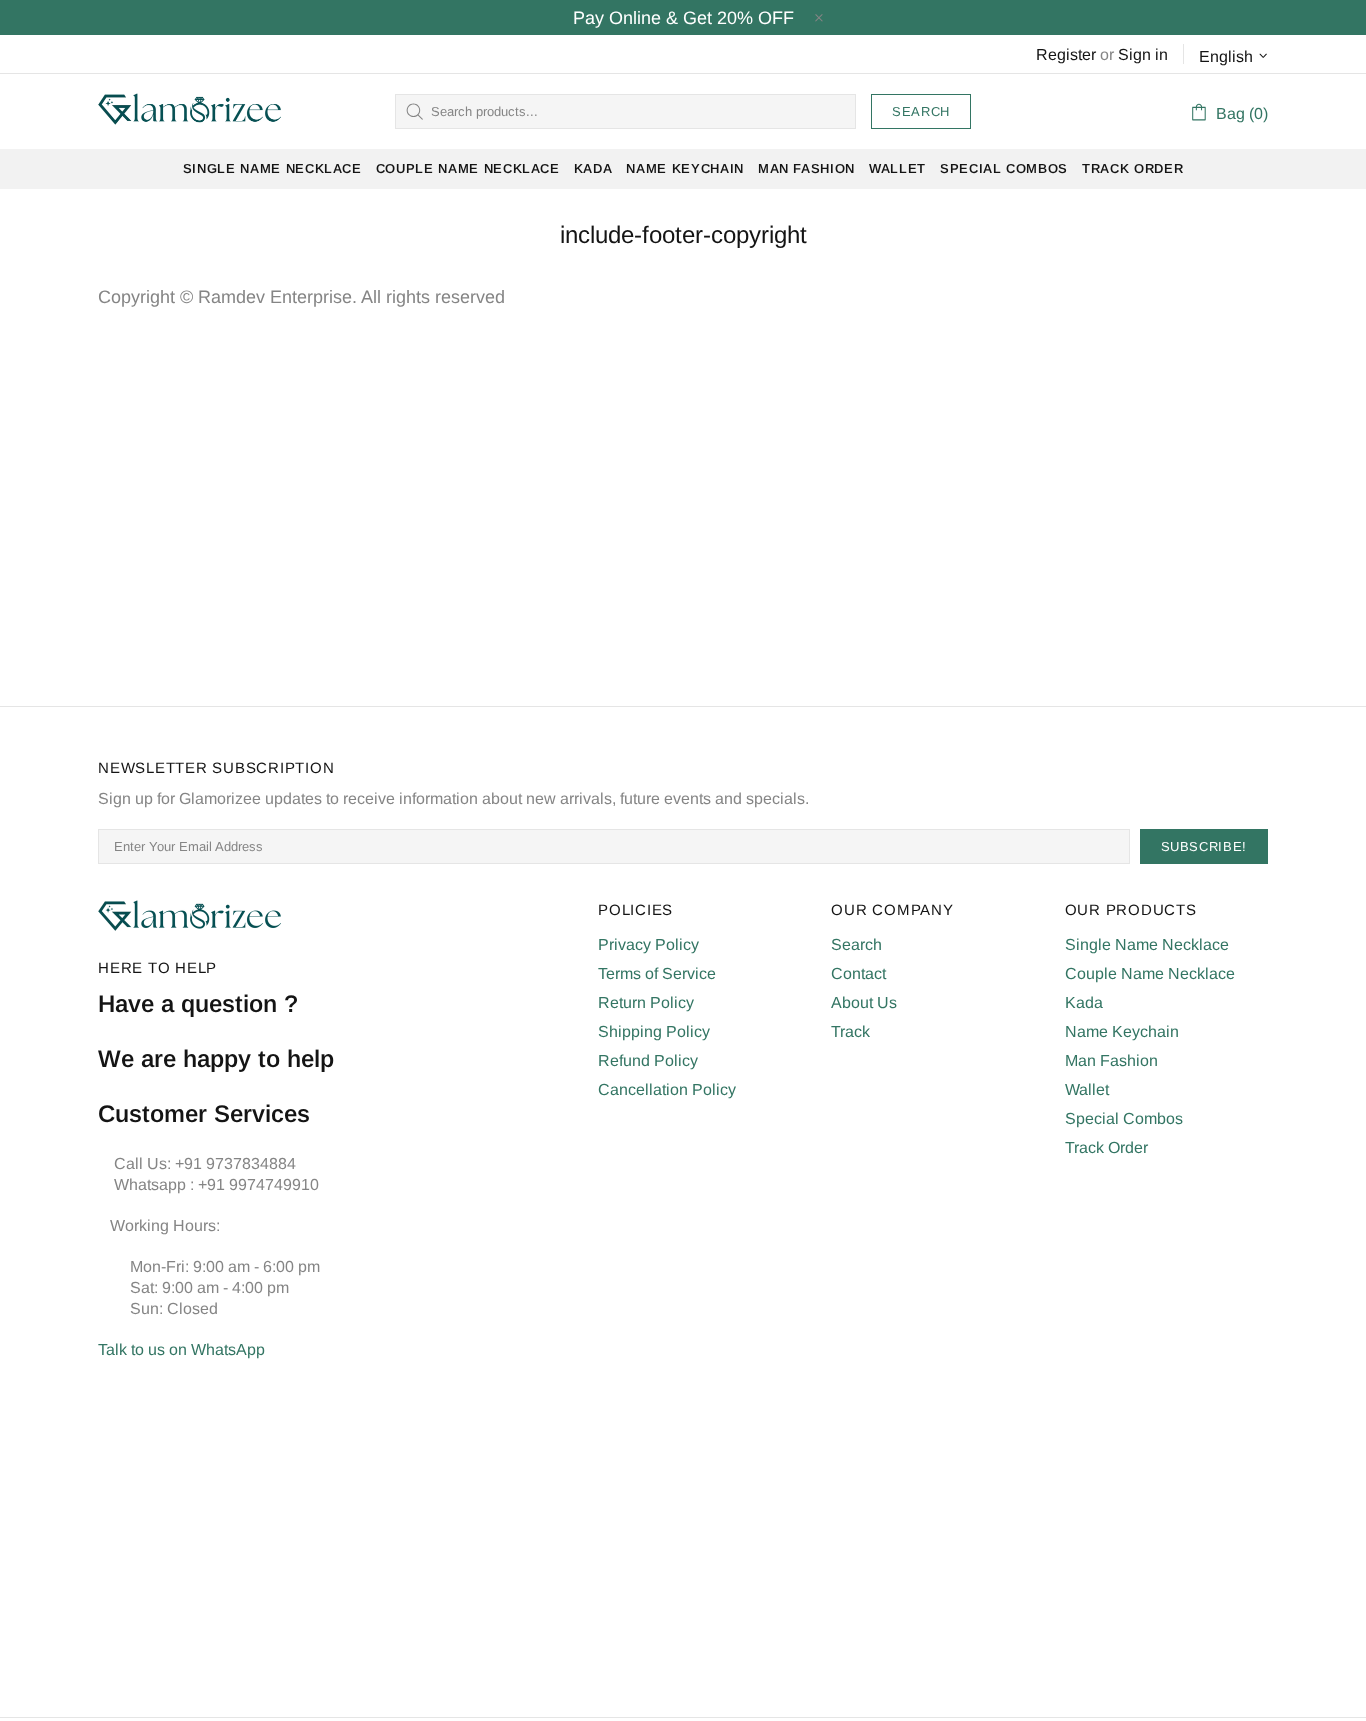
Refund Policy (648, 1060)
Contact (858, 973)
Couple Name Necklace (1150, 973)
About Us (864, 1002)
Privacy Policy (648, 944)
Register (1066, 54)
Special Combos (1124, 1118)
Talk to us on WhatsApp (181, 1349)
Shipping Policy (654, 1031)
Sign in (1143, 54)
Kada (1084, 1002)
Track (850, 1031)
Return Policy (646, 1002)
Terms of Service (657, 973)
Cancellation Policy (667, 1089)
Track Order (1106, 1147)
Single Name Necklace (1147, 944)
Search (921, 111)
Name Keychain (1122, 1031)
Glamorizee (190, 111)
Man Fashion (1111, 1060)
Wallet (1087, 1089)
